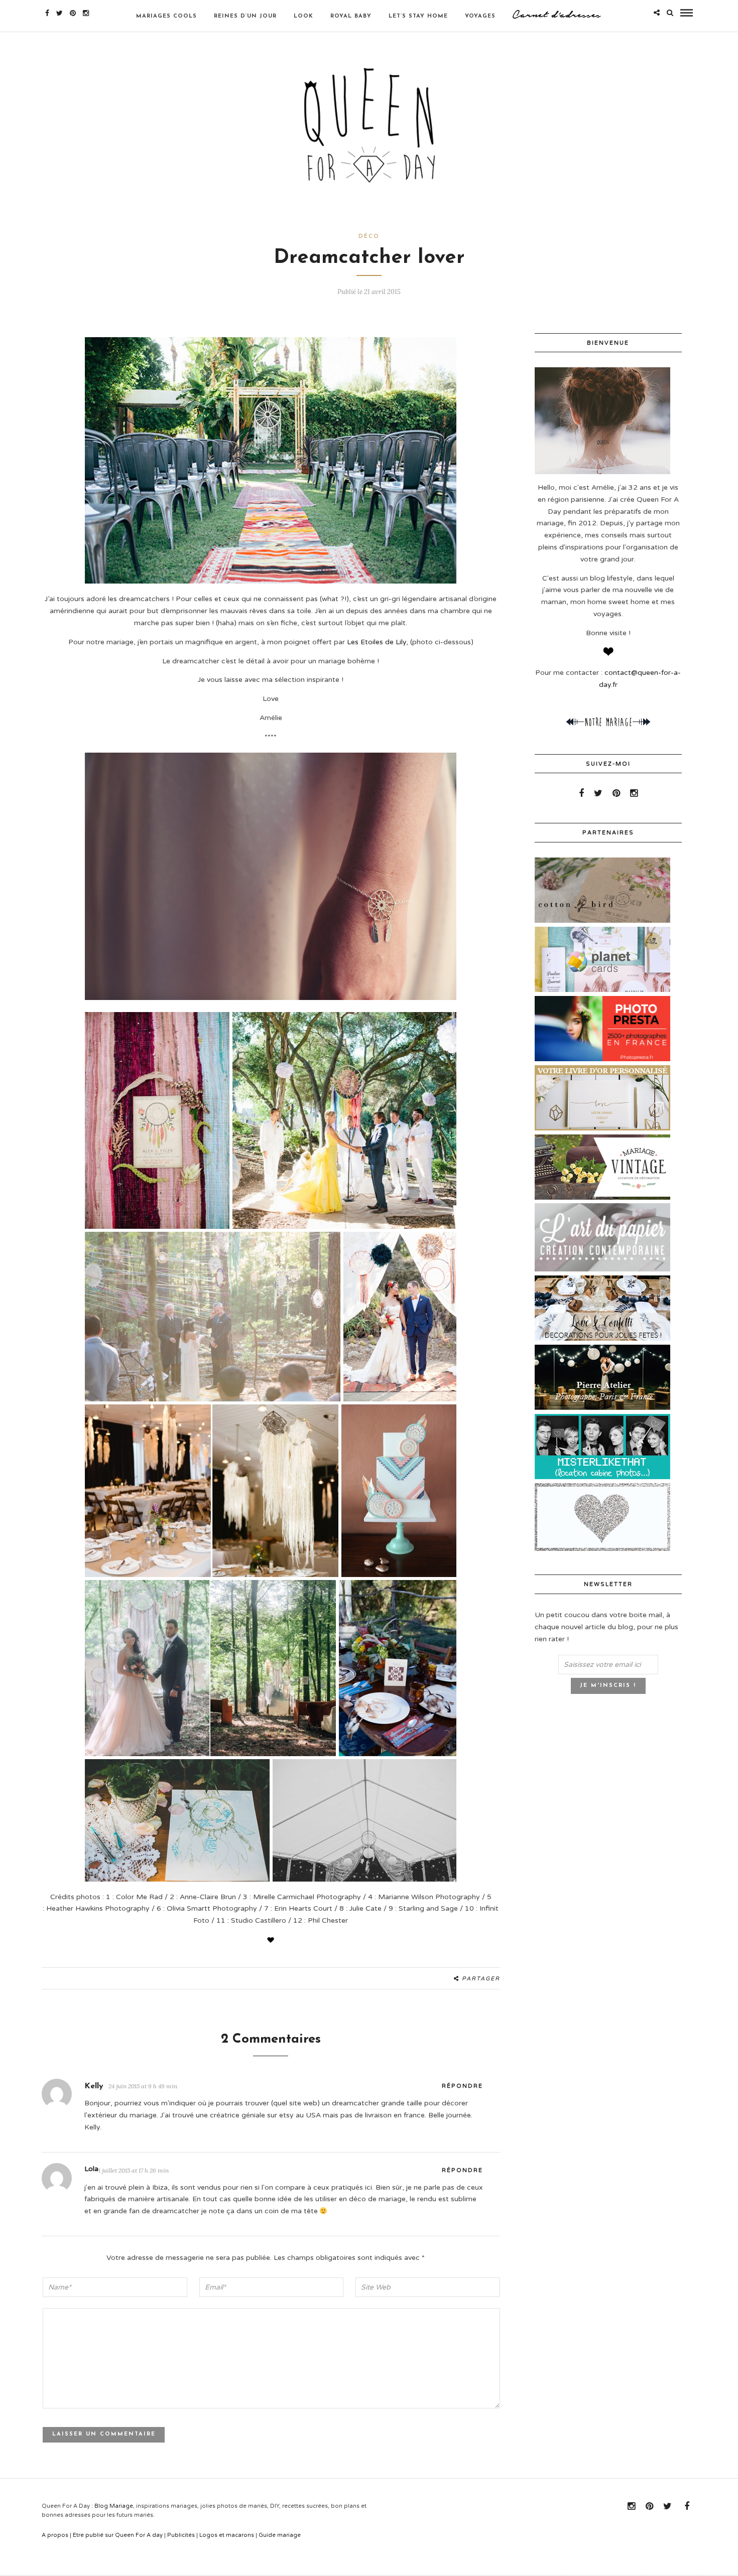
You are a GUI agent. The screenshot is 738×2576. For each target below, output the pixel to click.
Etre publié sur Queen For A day (118, 2535)
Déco (369, 236)
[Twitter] (598, 793)
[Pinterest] (73, 13)
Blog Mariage (114, 2506)
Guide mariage (280, 2535)
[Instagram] (86, 13)
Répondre (462, 2086)
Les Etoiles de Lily (377, 642)
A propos (55, 2535)
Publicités (181, 2535)
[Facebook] (581, 793)
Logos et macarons (227, 2535)
